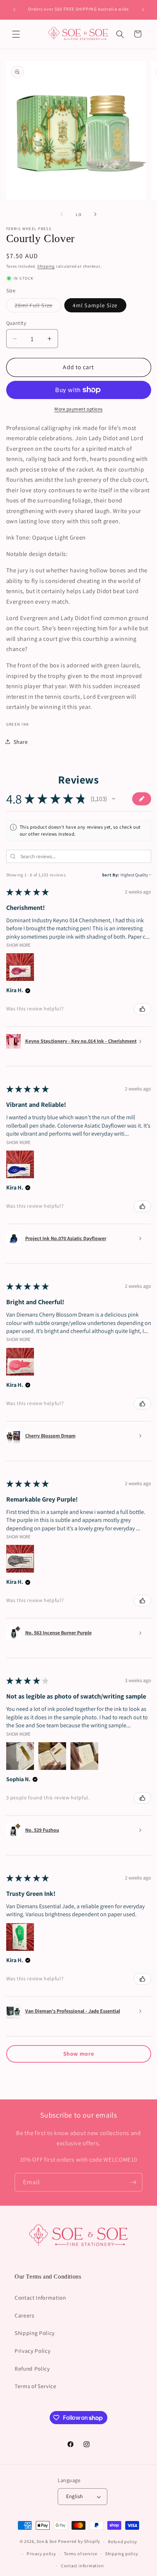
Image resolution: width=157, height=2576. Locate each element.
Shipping (46, 266)
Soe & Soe (47, 2542)
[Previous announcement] (14, 10)
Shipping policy (122, 2554)
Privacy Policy (32, 2351)
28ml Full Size (38, 307)
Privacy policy (41, 2554)
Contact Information (40, 2297)
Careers (24, 2315)
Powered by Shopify (79, 2542)
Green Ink (18, 724)
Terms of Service (36, 2386)
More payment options (78, 409)
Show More (18, 945)
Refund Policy (32, 2368)
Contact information (83, 2566)
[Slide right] (95, 214)
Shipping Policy (35, 2333)
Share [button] (21, 742)
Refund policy (123, 2542)
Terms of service (81, 2554)
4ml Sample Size (95, 305)
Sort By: (111, 875)
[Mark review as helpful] (142, 1009)
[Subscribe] (133, 2182)
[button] (16, 34)
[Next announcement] (143, 10)
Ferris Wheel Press (29, 229)
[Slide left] (62, 214)
